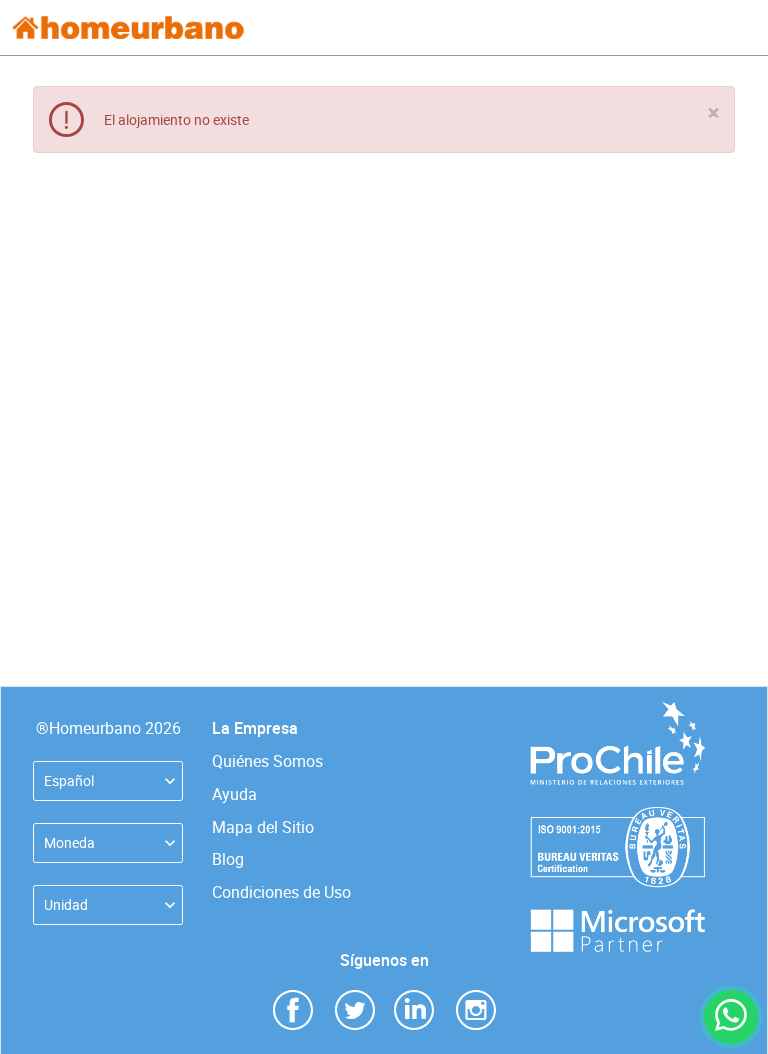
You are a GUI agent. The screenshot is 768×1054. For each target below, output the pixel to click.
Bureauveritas (617, 816)
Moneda (69, 842)
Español (69, 780)
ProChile (618, 711)
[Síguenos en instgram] (476, 1008)
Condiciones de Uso (281, 892)
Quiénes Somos (267, 761)
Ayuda (234, 794)
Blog (228, 859)
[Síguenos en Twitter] (355, 1008)
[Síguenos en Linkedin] (414, 1008)
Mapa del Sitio (263, 827)
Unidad (66, 904)
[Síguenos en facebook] (293, 1008)
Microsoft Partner (618, 918)
